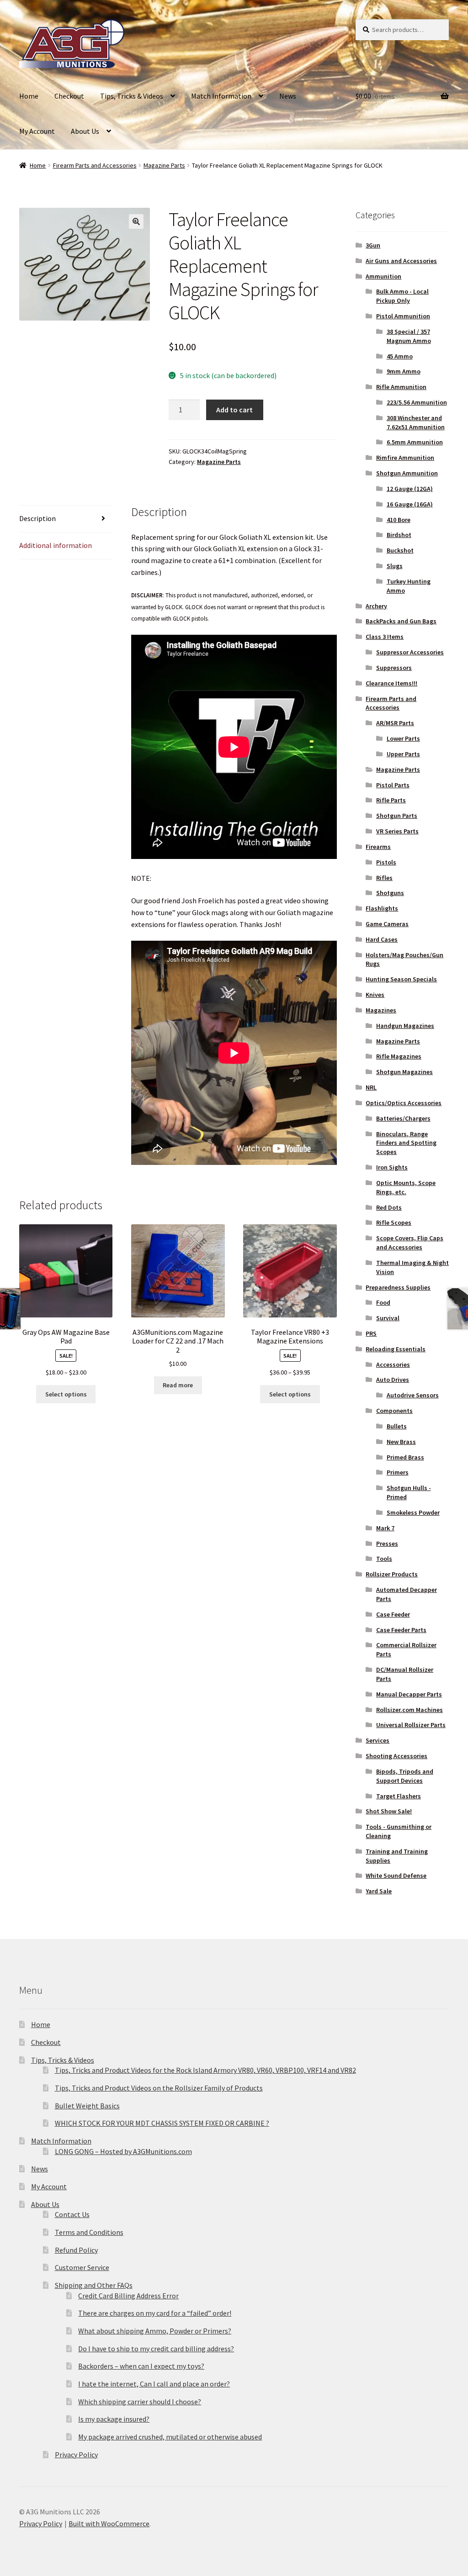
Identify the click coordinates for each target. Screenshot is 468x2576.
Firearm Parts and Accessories (95, 165)
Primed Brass (405, 1457)
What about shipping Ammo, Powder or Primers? (155, 2331)
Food (383, 1302)
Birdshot (399, 535)
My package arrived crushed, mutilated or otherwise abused (170, 2437)
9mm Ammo (404, 371)
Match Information (221, 96)
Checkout (69, 96)
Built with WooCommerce (109, 2523)
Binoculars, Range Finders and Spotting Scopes (406, 1143)
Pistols (386, 862)
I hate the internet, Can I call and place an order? (154, 2384)
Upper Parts (403, 754)
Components (394, 1411)
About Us (85, 131)
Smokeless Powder (413, 1512)
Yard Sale (379, 1891)
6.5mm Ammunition (415, 442)
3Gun (373, 245)
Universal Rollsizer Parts (411, 1725)
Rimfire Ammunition (405, 458)
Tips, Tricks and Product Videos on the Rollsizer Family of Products (159, 2088)
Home (29, 96)
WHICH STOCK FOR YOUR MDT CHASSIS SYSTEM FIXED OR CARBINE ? (162, 2123)
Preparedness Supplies (398, 1287)
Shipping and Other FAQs (94, 2285)
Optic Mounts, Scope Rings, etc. (406, 1187)
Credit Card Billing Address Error (128, 2296)
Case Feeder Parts (401, 1630)
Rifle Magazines (399, 1056)
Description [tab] (37, 518)
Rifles (384, 878)
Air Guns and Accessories (401, 261)
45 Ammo (400, 356)
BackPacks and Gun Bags (401, 621)
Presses (387, 1543)
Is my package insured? (114, 2419)
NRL (371, 1087)
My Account (37, 131)
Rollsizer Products (392, 1574)
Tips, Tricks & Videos (132, 96)
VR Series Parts (397, 831)
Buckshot (400, 550)
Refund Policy (76, 2250)
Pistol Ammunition (403, 316)
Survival (388, 1318)
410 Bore (399, 520)
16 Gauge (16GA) (410, 504)
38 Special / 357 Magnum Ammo (409, 336)
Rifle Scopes (394, 1222)
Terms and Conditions (89, 2232)
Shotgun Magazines (404, 1072)
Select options (66, 1394)
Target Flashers (399, 1796)
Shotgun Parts (397, 816)
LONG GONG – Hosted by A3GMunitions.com (123, 2151)
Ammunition (383, 276)
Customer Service (82, 2267)
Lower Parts (403, 738)
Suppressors (394, 668)
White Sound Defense (396, 1875)
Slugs (395, 566)
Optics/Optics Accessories (404, 1103)
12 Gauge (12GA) (410, 489)
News (288, 96)
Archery (376, 606)
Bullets (397, 1426)
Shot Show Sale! (389, 1811)
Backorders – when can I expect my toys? (141, 2366)
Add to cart (234, 410)
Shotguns (390, 893)
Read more (178, 1385)
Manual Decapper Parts (409, 1694)
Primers (398, 1472)
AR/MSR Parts (395, 723)
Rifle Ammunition (401, 387)
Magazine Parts (164, 165)
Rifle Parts (391, 800)
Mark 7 (385, 1528)
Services (378, 1740)
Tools (384, 1559)
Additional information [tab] (56, 545)
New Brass (401, 1442)
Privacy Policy (76, 2455)
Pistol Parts (393, 785)
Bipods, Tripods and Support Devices (405, 1776)
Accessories (393, 1364)
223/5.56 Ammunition (417, 402)
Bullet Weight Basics (87, 2106)
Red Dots (389, 1207)
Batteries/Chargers (403, 1118)
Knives (375, 995)
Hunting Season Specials (401, 979)
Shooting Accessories (396, 1756)
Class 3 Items (385, 637)
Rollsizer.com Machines (409, 1710)
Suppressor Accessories (410, 652)
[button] (136, 221)
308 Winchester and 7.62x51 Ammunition (416, 422)
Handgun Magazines (405, 1026)
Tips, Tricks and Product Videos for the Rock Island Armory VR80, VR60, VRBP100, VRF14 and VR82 (205, 2070)
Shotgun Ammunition (407, 473)
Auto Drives (393, 1380)
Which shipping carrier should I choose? (140, 2402)
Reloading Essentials (396, 1349)
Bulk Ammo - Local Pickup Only (402, 296)
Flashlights (382, 908)
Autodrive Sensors (413, 1395)
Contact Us (72, 2214)
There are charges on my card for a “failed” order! (155, 2313)
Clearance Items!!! (391, 683)
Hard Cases (382, 939)
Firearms (378, 847)
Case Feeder (393, 1614)
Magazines (381, 1010)
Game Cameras (387, 924)
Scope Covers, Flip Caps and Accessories (410, 1243)
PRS (371, 1333)
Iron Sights (392, 1167)
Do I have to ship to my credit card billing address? (156, 2349)
